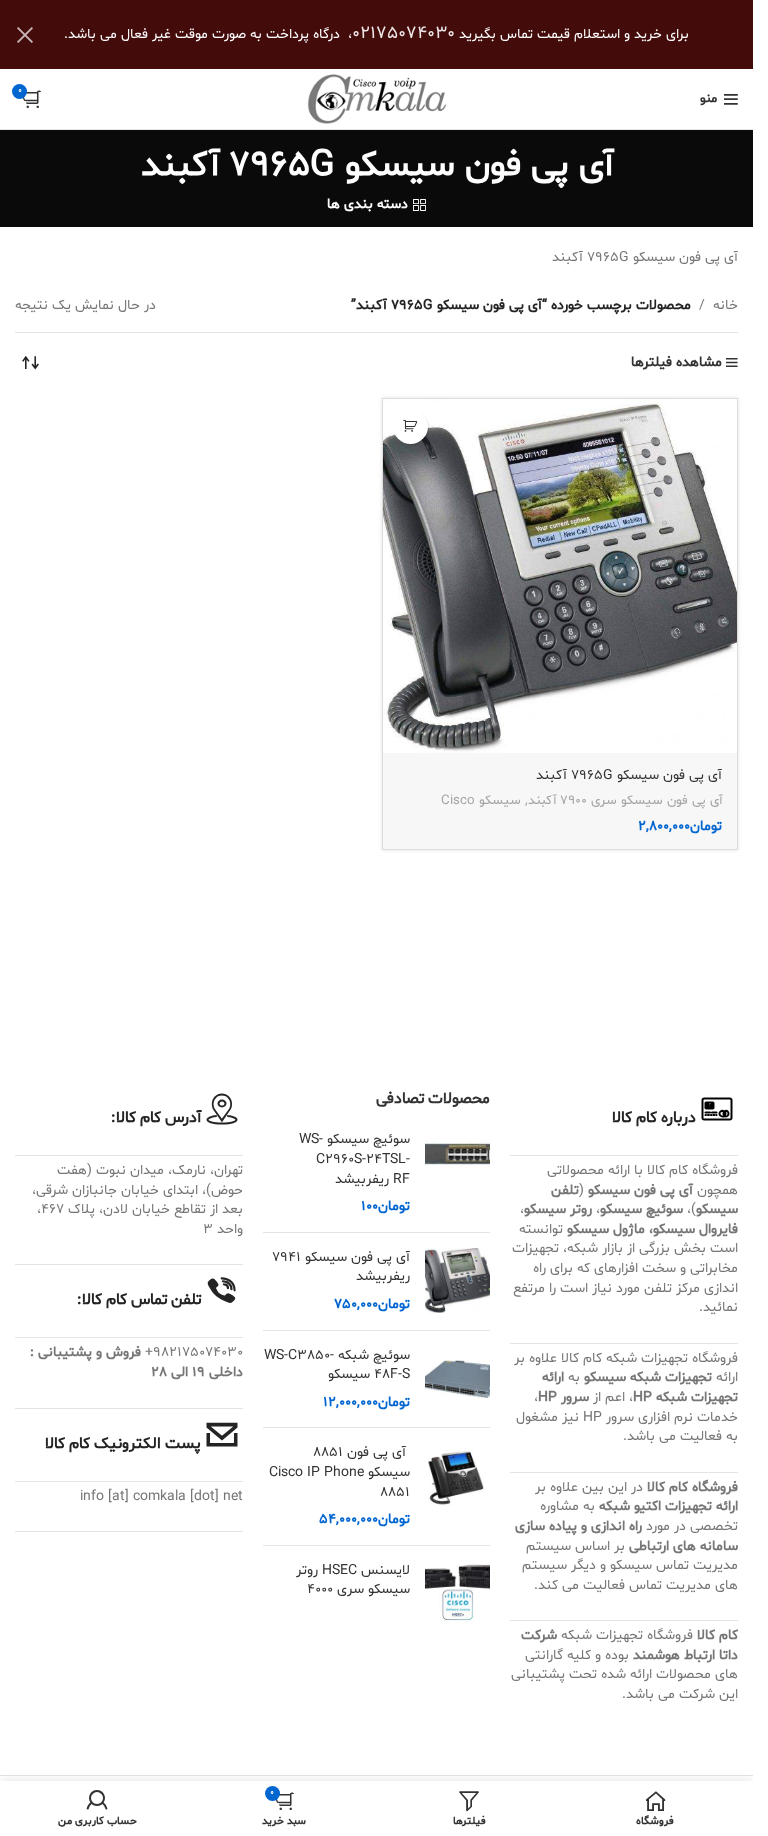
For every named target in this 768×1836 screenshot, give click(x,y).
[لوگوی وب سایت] (377, 99)
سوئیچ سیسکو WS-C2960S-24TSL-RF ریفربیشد (354, 1159)
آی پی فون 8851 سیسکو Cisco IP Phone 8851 (339, 1472)
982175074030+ (194, 1352)
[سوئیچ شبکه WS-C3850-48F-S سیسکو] (457, 1379)
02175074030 (403, 33)
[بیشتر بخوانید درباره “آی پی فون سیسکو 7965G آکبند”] (410, 426)
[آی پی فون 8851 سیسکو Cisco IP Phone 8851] (457, 1486)
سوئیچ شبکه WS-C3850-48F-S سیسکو (337, 1365)
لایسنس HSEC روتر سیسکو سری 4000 (353, 1580)
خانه (725, 305)
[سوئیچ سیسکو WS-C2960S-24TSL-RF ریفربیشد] (457, 1173)
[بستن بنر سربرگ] (25, 34)
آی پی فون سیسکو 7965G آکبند (629, 775)
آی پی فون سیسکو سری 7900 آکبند (625, 801)
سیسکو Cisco (481, 801)
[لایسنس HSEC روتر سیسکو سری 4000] (457, 1593)
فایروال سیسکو (695, 1229)
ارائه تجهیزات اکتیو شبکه (668, 1506)
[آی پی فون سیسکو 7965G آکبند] (560, 576)
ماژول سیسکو (606, 1229)
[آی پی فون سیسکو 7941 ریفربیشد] (457, 1281)
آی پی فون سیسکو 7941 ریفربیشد (341, 1267)
